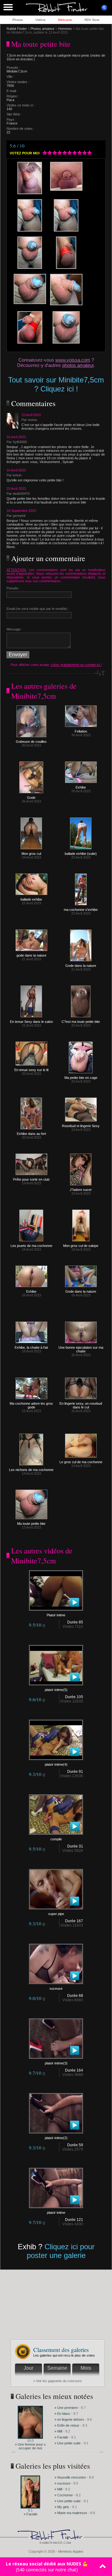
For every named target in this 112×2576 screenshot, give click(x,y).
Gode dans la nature (81, 966)
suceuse (56, 1988)
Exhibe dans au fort (31, 1134)
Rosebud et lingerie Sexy (81, 1126)
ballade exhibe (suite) (81, 854)
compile (56, 1839)
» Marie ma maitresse (71, 2513)
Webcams (65, 20)
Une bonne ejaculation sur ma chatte (81, 1349)
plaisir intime (56, 2213)
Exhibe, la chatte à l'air (31, 1347)
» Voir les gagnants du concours (58, 2381)
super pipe (56, 1914)
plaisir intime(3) (56, 2063)
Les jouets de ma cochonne (31, 1246)
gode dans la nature (31, 955)
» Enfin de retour (67, 2425)
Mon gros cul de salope (81, 1246)
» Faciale (61, 2437)
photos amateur (78, 365)
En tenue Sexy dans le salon (31, 1022)
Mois (86, 2368)
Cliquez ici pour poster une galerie (61, 2251)
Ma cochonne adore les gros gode (31, 1405)
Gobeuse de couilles (31, 742)
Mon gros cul (31, 854)
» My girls (62, 2507)
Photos (18, 20)
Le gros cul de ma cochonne (81, 1462)
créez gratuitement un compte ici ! (76, 665)
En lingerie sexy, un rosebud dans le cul (81, 1405)
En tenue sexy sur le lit (31, 1070)
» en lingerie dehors (70, 2419)
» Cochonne (64, 2495)
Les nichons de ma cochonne (31, 1470)
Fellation (81, 731)
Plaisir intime (56, 1615)
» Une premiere (66, 2408)
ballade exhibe (31, 899)
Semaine (57, 2368)
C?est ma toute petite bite (81, 1022)
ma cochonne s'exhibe (81, 910)
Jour (28, 2368)
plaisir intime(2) (56, 2138)
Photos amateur (42, 29)
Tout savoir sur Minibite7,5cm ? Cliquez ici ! (56, 384)
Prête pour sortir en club (31, 1179)
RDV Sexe (92, 20)
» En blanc (62, 2414)
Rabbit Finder (17, 29)
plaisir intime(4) (56, 1764)
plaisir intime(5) (56, 1690)
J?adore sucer (81, 1190)
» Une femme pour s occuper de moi (30, 2446)
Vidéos (40, 20)
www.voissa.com (73, 360)
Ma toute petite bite (31, 1524)
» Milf (58, 2431)
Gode (31, 798)
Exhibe (81, 787)
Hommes (65, 29)
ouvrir (104, 8)
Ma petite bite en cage (81, 1078)
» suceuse (62, 2483)
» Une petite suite (68, 2443)
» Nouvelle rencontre (71, 2477)
